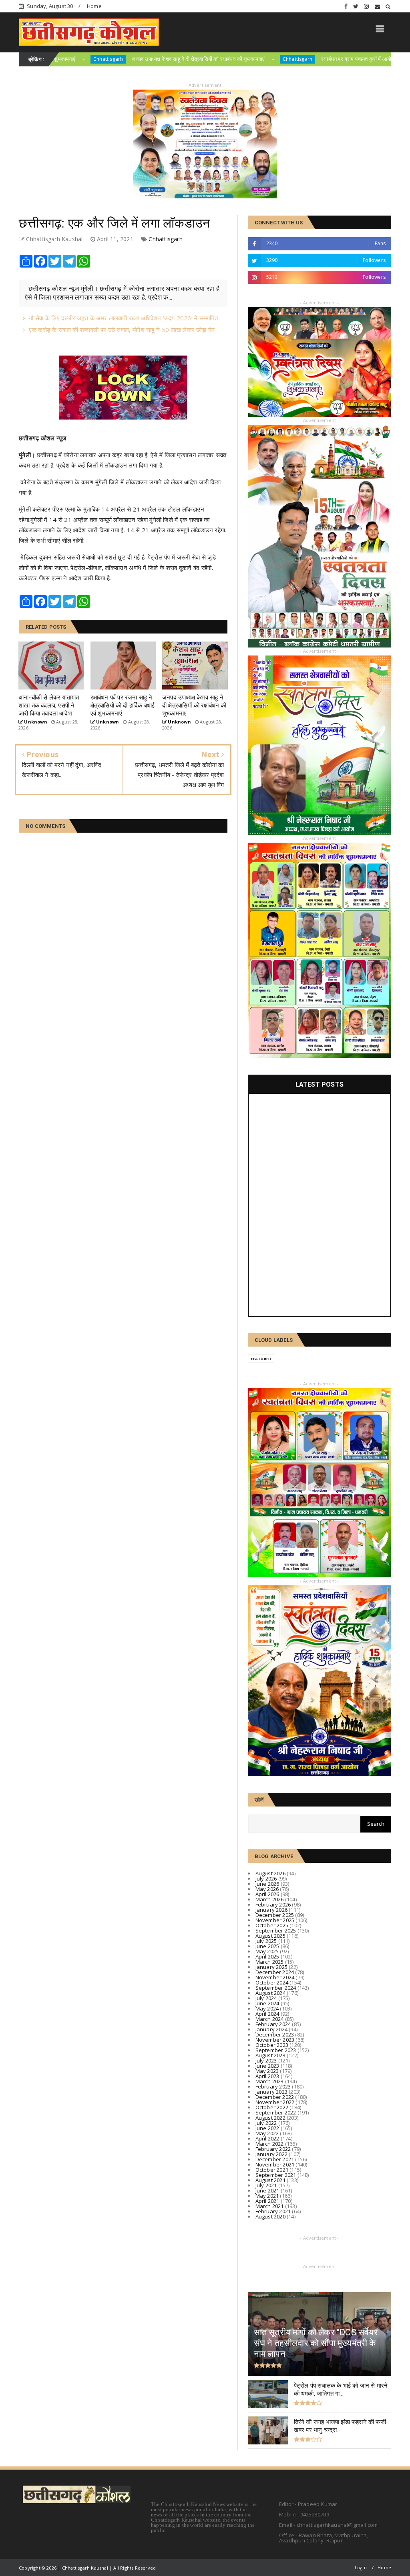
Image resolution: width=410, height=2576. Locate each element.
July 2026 (266, 1879)
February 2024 (273, 2024)
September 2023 (276, 2050)
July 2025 (266, 1941)
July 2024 (266, 1998)
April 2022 (267, 2138)
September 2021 (276, 2175)
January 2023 (271, 2092)
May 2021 (267, 2196)
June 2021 (267, 2190)
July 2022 (266, 2123)
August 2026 (270, 1873)
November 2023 (275, 2040)
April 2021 (267, 2201)
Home (94, 6)
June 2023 (267, 2066)
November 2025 (275, 1920)
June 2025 (267, 1946)
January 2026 (271, 1910)
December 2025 (275, 1915)
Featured (261, 1359)
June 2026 (267, 1884)
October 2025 (272, 1925)
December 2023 (275, 2034)
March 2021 (270, 2206)
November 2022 (275, 2102)
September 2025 (276, 1931)
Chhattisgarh (218, 59)
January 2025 (271, 1967)
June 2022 (267, 2128)
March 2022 (270, 2144)
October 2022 (272, 2107)
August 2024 (270, 1993)
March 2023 (270, 2081)
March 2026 (270, 1899)
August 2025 (270, 1936)
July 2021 (266, 2185)
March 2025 (270, 1962)
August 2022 (270, 2118)
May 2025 (267, 1951)
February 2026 (273, 1905)
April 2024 (267, 2014)
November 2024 (275, 1977)
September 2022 (276, 2112)
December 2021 (275, 2159)
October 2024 (272, 1982)
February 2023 (273, 2086)
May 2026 (267, 1889)
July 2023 (266, 2060)
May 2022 (267, 2133)
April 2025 (267, 1956)
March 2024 (270, 2019)
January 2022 (271, 2154)
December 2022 (275, 2097)
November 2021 (275, 2164)
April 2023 (267, 2076)
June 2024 (267, 2003)
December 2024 (275, 1972)
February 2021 (273, 2211)
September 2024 (276, 1988)
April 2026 (267, 1894)
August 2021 (270, 2180)
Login (361, 2567)
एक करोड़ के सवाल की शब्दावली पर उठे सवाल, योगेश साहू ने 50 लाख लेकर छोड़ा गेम (122, 330)
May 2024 (267, 2008)
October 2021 (272, 2170)
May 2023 (267, 2071)
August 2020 (270, 2216)
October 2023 (272, 2045)
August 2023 (270, 2055)
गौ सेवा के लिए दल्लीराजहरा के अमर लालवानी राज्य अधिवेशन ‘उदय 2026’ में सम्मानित (123, 318)
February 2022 (273, 2149)
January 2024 (271, 2029)
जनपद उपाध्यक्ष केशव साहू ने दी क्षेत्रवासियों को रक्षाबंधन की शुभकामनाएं (119, 59)
